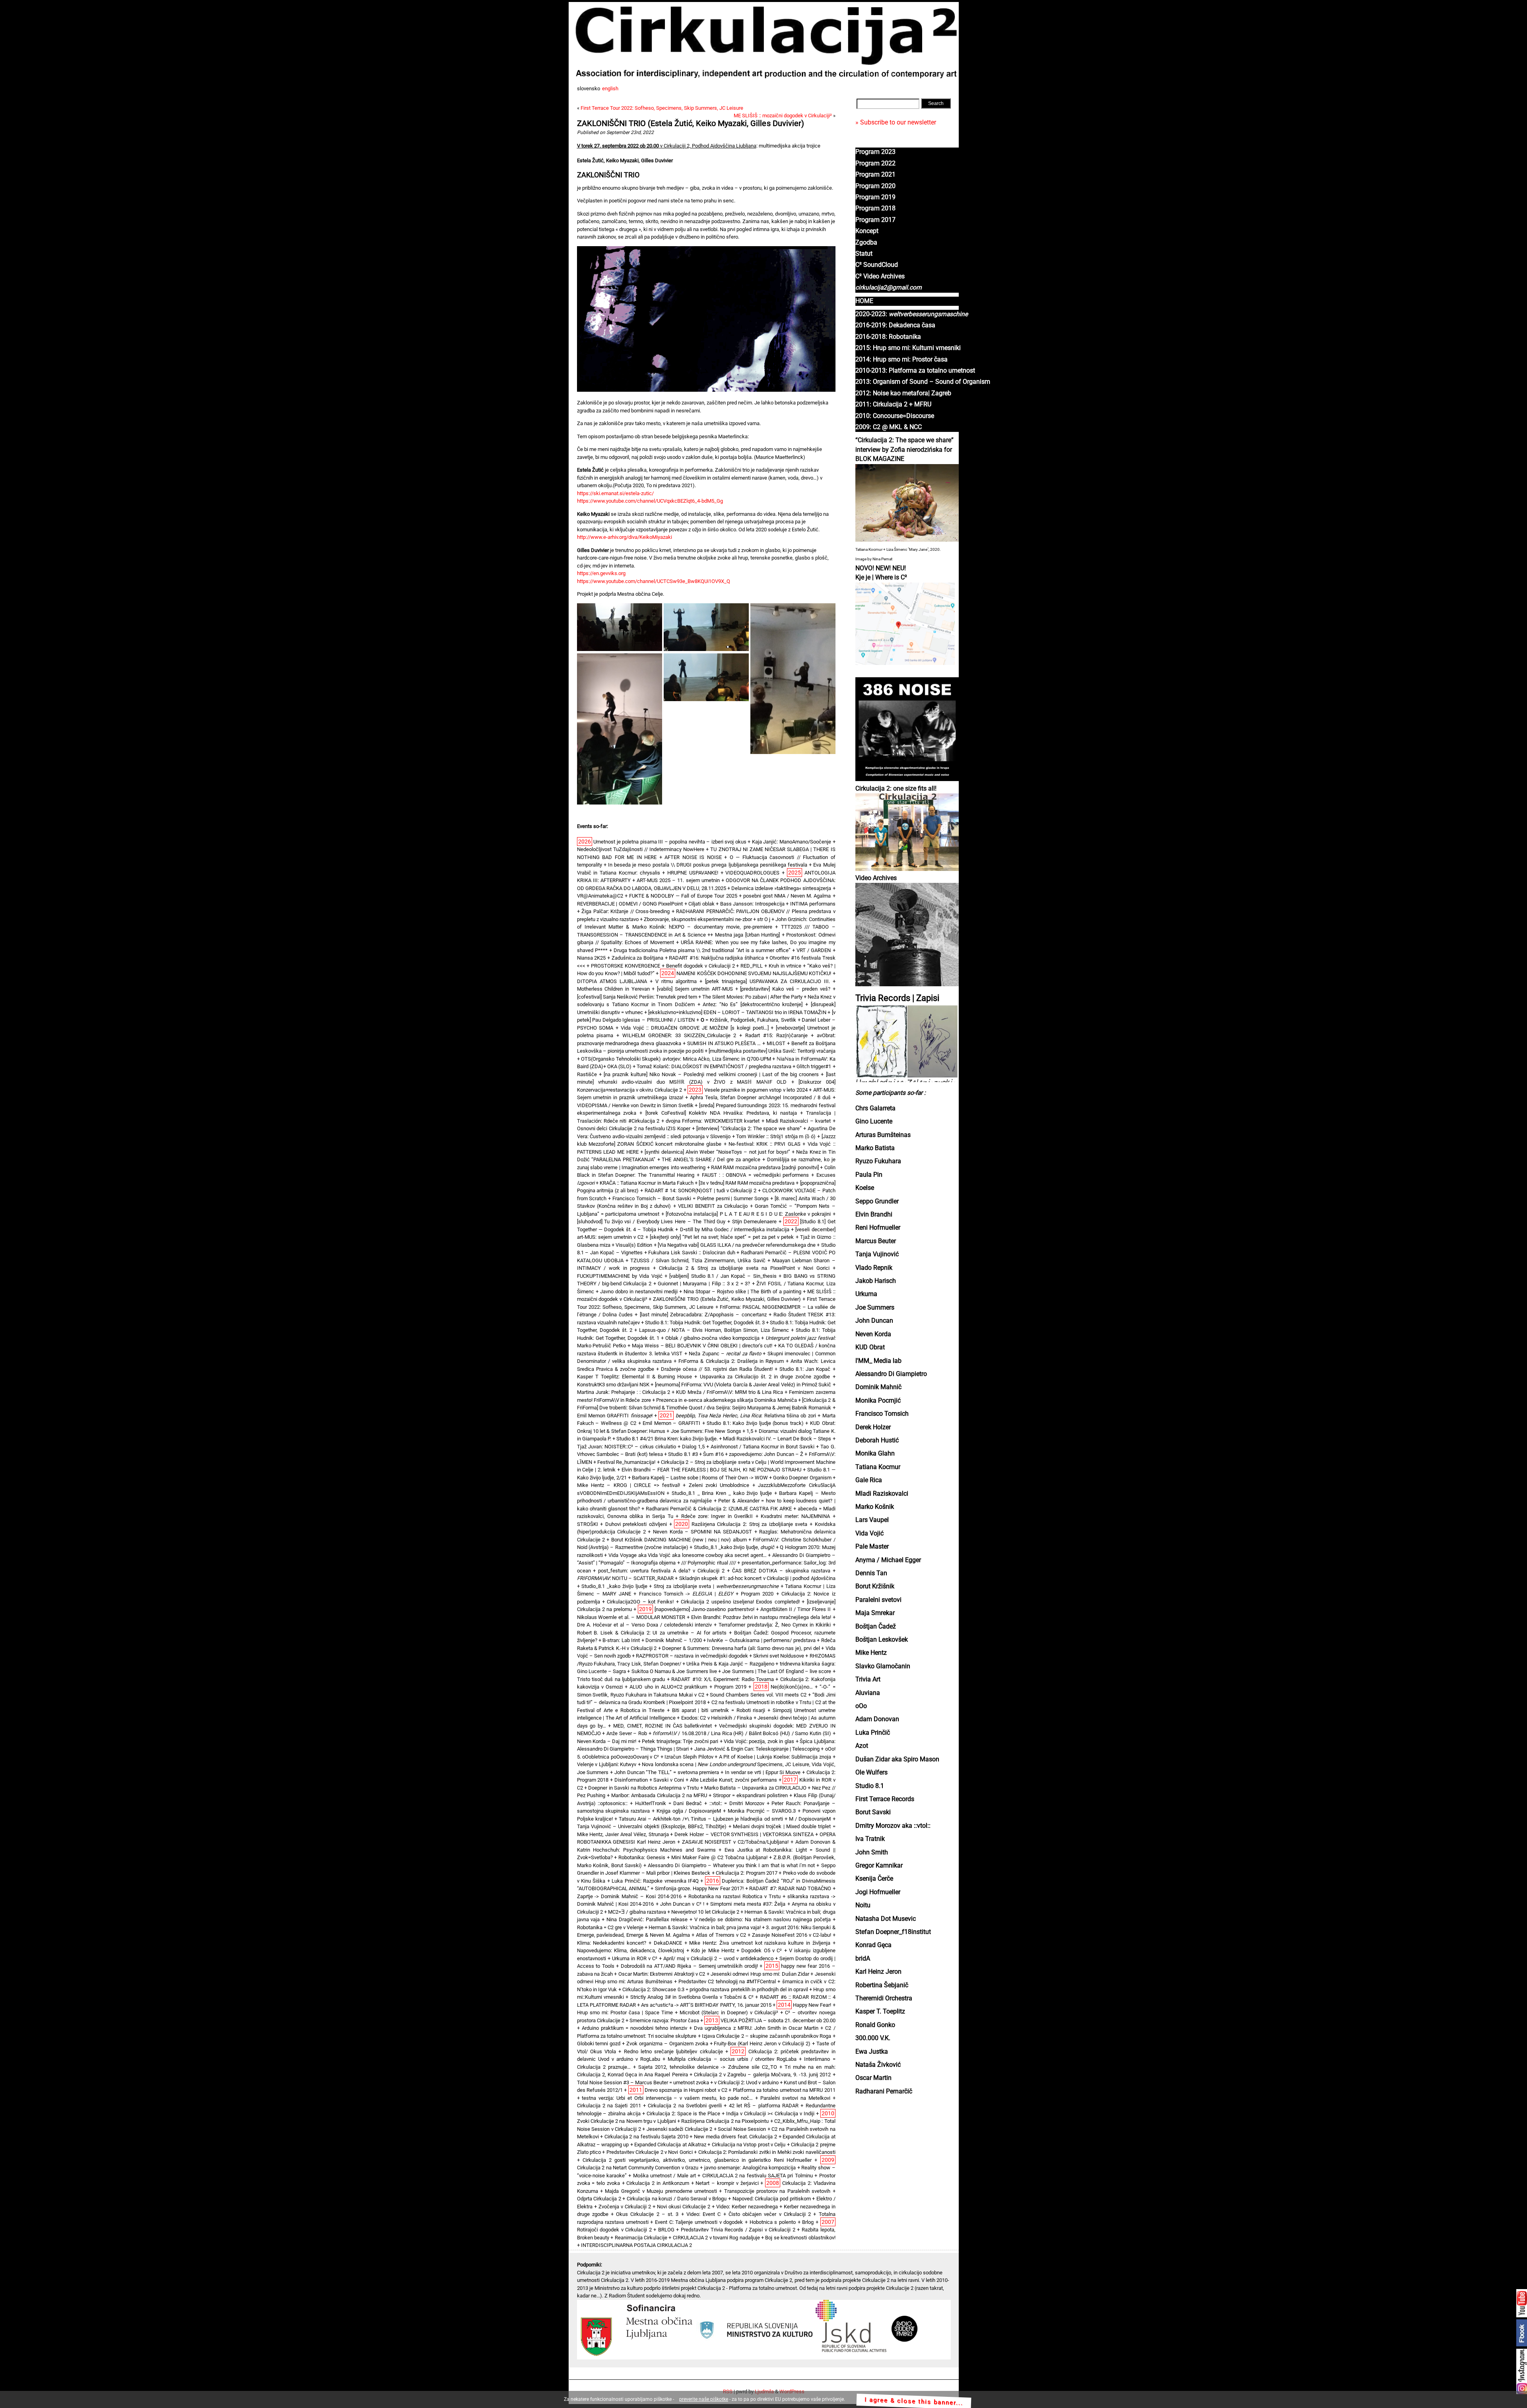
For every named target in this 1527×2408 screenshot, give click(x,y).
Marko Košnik (875, 1507)
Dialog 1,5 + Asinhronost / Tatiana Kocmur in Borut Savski (748, 1447)
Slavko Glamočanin (883, 1666)
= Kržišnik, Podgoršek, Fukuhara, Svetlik (748, 1020)
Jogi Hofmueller (878, 1892)
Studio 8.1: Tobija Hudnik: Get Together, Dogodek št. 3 (705, 1323)
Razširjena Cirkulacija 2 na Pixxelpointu (725, 2121)
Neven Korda (873, 1334)
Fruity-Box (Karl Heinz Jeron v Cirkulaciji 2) (762, 2044)
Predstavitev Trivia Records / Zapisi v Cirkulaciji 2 (738, 2230)
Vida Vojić (869, 1533)
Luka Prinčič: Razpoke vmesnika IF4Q (655, 1881)
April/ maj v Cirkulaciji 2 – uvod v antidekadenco (718, 1958)
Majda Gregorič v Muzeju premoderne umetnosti (661, 2191)
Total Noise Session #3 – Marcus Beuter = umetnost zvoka (643, 2082)
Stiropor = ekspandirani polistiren (750, 1795)
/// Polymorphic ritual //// (709, 1563)
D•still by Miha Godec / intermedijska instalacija (735, 1229)
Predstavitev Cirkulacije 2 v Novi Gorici (650, 2152)
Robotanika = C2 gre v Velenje (610, 1927)
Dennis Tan (871, 1573)
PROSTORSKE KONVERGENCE (626, 966)
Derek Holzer (873, 1427)
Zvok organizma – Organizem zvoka (667, 2044)
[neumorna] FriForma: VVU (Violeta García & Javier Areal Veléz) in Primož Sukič (743, 1385)
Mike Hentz (871, 1653)
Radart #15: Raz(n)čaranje (776, 1035)
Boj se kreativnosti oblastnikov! (800, 2238)
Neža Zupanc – (725, 1354)
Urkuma (866, 1294)
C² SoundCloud (877, 265)
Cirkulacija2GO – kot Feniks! (640, 1602)
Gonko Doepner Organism (802, 1478)
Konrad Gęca (873, 1945)
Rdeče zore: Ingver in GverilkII (717, 1516)
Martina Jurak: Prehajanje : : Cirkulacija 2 (624, 1392)
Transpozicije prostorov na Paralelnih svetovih (777, 2191)
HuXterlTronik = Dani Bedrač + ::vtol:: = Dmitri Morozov (700, 1803)
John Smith (872, 1852)
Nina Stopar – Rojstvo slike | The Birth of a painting (742, 1291)
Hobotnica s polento (773, 2222)
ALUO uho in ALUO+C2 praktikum (668, 1687)
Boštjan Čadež (876, 1627)
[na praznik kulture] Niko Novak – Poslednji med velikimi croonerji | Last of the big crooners (711, 1074)
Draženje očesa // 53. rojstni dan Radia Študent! (717, 1369)
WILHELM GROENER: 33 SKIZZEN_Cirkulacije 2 (679, 1035)
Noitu (863, 1905)
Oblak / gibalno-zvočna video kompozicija (712, 1338)
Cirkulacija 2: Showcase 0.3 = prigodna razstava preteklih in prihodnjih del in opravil (715, 1989)
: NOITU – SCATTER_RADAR (625, 1578)
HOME (864, 301)
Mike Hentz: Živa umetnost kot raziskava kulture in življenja (760, 1943)
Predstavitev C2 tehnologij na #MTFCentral (727, 1981)
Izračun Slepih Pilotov (689, 1757)
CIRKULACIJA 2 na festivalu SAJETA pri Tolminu (758, 2176)
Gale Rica (869, 1480)
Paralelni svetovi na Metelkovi (795, 2098)
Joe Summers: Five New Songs (706, 1431)
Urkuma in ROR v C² (635, 1958)
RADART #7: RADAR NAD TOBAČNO (790, 1888)
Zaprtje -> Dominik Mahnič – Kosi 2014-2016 (629, 1896)
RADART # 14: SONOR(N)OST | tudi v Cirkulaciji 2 (701, 1190)
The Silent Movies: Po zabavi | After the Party (752, 997)
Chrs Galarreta (875, 1108)
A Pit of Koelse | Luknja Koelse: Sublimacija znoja (775, 1757)
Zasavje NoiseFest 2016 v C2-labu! (792, 1935)
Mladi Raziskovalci (882, 1494)
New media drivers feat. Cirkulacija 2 (735, 2137)
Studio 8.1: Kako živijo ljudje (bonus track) (755, 1423)
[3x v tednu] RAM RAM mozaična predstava (747, 1183)
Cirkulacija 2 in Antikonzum (658, 2183)
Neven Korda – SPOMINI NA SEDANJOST (702, 1532)
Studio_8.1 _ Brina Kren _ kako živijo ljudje (722, 1493)
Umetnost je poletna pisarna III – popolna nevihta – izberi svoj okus (670, 842)
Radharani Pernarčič (884, 2091)
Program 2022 (875, 163)
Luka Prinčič (873, 1733)
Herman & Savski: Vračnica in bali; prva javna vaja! (705, 1927)
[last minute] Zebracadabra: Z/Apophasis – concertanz (703, 1315)
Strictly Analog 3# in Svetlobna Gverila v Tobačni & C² (692, 1997)
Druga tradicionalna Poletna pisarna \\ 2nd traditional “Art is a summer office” (702, 950)
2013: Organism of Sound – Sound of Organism (923, 382)
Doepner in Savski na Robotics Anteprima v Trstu (643, 1788)
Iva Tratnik (870, 1839)
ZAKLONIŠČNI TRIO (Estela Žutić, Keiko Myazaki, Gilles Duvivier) (691, 123)
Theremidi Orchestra (884, 1998)
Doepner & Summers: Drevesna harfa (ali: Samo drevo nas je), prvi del (741, 1648)
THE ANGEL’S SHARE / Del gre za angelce (711, 1159)
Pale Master (872, 1547)
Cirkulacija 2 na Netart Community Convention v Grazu (638, 2168)
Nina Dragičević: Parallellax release (647, 1919)
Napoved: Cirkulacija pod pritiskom (772, 2199)
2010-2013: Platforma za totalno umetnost (915, 371)
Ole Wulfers (871, 1772)
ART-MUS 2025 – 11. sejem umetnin (678, 880)
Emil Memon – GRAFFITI (671, 1423)
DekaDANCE (668, 1943)
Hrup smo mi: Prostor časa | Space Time (625, 2012)
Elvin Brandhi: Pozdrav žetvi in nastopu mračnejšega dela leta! (761, 1617)
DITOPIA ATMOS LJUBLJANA (612, 981)
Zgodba (866, 243)
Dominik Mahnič (878, 1387)
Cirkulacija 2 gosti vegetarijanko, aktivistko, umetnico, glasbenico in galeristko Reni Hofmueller (697, 2160)
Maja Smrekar (875, 1613)
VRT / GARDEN (814, 950)
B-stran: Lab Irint (621, 1640)
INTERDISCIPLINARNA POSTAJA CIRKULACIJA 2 (636, 2245)
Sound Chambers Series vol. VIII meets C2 (758, 1695)
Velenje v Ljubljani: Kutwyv (607, 1764)
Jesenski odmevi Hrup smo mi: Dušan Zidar (760, 1974)
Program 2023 (875, 152)
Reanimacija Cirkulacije (641, 2238)
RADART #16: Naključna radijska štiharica (716, 958)
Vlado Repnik (874, 1268)
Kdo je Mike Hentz (713, 1950)
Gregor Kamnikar (879, 1866)
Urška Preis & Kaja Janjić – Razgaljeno (730, 1664)
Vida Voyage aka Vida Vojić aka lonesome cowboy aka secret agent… (688, 1555)
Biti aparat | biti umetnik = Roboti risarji (719, 1710)
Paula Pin (869, 1175)
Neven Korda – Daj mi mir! (607, 1741)
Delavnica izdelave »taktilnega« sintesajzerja (781, 888)
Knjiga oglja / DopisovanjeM (689, 1811)
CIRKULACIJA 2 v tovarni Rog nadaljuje (716, 2238)
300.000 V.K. (873, 2038)
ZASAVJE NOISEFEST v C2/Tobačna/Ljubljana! (735, 1842)
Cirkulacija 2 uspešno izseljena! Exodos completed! (740, 1602)
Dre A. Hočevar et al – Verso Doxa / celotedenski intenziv (645, 1625)
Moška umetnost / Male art (664, 2176)
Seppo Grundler (877, 1201)
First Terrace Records (885, 1799)
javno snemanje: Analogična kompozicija (750, 2168)
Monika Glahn (875, 1454)
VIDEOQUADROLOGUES (752, 873)
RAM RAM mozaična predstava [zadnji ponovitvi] (765, 1167)
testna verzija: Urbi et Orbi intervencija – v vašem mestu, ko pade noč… (667, 2098)
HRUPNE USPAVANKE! (693, 873)
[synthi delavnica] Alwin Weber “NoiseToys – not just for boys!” (717, 1152)
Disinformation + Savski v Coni (649, 1780)
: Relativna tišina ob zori (746, 1416)
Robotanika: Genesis (642, 1857)
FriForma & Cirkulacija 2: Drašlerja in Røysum (731, 1361)
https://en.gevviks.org (601, 573)
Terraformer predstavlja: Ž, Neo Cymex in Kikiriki (774, 1625)
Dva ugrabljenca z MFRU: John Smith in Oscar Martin (756, 2028)
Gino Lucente (874, 1121)
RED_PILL (752, 966)
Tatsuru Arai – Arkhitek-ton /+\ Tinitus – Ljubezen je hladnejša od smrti (701, 1819)
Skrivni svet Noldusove (779, 1656)
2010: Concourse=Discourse (895, 416)
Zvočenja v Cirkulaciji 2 (625, 2207)
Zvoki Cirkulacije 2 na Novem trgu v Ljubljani (627, 2121)
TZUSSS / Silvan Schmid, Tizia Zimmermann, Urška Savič (698, 1260)
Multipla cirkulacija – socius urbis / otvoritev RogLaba (732, 2059)
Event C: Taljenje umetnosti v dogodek (699, 2222)
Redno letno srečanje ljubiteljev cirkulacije (673, 2051)
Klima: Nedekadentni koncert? (612, 1943)
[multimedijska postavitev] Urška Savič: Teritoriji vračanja (772, 1051)
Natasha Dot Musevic (886, 1919)
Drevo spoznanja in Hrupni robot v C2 (686, 2090)
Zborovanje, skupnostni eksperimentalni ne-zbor (698, 919)
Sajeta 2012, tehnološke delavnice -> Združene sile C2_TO (708, 2067)
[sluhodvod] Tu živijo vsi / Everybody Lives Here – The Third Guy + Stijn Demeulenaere (677, 1221)
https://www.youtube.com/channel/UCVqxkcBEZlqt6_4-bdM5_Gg (650, 501)
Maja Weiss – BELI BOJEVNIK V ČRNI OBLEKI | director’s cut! (702, 1346)
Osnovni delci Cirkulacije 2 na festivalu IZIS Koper (634, 1128)
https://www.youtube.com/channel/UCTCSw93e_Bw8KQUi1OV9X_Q (654, 581)
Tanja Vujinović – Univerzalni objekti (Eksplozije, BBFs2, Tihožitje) (652, 1826)
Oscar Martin (873, 2078)
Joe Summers (875, 1308)
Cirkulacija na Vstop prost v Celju (749, 2145)
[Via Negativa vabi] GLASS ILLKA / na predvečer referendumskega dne (737, 1245)
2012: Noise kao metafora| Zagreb (903, 393)
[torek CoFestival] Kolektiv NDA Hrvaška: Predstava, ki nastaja (721, 1113)
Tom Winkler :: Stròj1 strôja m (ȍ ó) (776, 1136)
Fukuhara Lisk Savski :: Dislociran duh (692, 1253)
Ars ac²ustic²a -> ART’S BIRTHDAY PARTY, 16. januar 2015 (706, 2005)
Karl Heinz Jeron (878, 1972)
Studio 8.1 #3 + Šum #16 (696, 1454)
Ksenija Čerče (874, 1879)
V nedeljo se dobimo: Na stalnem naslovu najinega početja (763, 1919)
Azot (862, 1746)
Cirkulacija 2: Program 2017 (747, 1873)
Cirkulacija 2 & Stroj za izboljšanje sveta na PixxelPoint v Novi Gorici (744, 1268)
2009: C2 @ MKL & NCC (889, 427)
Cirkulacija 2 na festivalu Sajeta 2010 (646, 2137)
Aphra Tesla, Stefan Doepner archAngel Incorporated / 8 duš (760, 1097)
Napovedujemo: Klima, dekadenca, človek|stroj (631, 1950)
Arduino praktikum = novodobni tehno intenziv (635, 2028)
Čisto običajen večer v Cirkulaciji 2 (770, 2214)
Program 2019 (875, 197)
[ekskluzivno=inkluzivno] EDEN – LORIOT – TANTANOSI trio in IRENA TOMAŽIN (737, 1012)
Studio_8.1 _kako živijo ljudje (614, 1586)
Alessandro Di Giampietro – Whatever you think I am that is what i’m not (731, 1865)
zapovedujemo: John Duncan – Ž (766, 1454)
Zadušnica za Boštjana (637, 958)
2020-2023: (912, 314)
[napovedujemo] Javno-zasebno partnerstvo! (704, 1609)
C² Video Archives (880, 276)
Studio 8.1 (870, 1786)
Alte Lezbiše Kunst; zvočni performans (733, 1780)
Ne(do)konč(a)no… (792, 1687)
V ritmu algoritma (676, 981)
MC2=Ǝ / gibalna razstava (637, 1912)
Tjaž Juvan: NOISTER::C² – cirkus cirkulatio (627, 1447)
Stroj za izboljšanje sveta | (716, 1586)
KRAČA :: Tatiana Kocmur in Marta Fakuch (647, 1183)
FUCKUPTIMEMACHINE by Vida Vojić (620, 1276)
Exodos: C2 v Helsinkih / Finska (717, 1718)
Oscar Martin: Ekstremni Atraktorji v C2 (662, 1974)
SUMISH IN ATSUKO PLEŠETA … (724, 1043)
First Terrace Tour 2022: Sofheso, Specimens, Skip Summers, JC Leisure (662, 108)
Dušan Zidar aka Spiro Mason (897, 1759)
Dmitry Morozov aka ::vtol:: (893, 1826)
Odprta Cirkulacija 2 (599, 2199)
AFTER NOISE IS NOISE (693, 857)
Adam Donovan (877, 1719)
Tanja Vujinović (877, 1254)
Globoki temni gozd (599, 2044)
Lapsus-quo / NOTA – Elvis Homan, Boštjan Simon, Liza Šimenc (714, 1330)
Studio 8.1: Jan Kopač (805, 1369)
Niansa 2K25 (592, 958)
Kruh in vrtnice (785, 966)
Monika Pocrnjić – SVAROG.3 (762, 1811)
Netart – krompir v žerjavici (727, 2183)
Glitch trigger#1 (814, 1066)
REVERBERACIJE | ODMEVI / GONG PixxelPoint (630, 904)
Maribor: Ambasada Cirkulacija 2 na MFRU (659, 1795)
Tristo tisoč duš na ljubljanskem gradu (621, 1679)
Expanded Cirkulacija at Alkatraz (670, 2145)
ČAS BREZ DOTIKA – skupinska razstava (781, 1571)
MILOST (776, 1043)
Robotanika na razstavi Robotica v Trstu (734, 1896)
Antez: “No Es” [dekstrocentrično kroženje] (753, 1004)
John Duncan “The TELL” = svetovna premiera (667, 1772)
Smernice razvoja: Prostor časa (664, 2020)
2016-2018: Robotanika (888, 337)
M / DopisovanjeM (810, 1819)
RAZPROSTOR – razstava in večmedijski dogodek (692, 1656)
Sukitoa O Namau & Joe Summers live (674, 1671)
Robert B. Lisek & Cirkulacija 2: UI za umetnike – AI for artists (652, 1633)
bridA (863, 1959)
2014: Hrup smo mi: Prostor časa (901, 360)
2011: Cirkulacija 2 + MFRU (893, 404)
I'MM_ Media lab (878, 1361)
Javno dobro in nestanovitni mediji (639, 1291)
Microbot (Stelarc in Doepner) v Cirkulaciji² (729, 2012)
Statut (864, 254)
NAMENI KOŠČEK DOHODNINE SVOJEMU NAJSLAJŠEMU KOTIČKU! (754, 973)
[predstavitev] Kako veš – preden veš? (785, 989)
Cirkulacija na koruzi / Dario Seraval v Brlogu (677, 2199)
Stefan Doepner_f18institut (893, 1932)
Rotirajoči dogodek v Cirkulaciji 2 (614, 2230)
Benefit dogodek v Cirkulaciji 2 (700, 966)
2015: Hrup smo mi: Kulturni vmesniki (908, 348)
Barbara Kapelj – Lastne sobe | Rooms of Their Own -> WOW (700, 1478)
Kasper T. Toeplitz (880, 2012)
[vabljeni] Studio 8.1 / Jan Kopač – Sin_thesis (723, 1276)
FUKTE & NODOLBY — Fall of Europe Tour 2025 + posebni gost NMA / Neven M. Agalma (730, 896)
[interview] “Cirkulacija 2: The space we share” (749, 1128)
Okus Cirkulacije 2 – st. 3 (647, 2214)
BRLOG (666, 2230)
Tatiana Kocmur (878, 1467)
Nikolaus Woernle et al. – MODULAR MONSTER (631, 1617)
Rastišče (587, 1074)
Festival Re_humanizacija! (626, 1462)
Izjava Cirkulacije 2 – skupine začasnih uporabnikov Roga (766, 2036)
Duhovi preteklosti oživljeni (636, 1524)
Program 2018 (875, 208)
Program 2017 (875, 220)
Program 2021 (875, 175)
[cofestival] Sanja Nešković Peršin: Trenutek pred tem (637, 997)
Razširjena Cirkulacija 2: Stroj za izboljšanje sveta (750, 1524)
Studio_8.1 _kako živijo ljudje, (734, 1547)
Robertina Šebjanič (882, 1985)
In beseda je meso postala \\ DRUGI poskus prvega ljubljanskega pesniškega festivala (708, 865)
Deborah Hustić (877, 1440)
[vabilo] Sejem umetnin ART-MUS (695, 989)
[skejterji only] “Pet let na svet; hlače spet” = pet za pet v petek (722, 1237)
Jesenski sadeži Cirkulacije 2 (680, 2129)
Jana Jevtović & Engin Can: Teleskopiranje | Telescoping (757, 1749)
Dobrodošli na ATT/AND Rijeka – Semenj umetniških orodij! (689, 1966)
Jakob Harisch (876, 1281)
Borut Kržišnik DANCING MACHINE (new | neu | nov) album (679, 1540)
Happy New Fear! (812, 2005)
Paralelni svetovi (878, 1600)
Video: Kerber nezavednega (747, 2207)
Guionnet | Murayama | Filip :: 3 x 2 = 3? (704, 1284)
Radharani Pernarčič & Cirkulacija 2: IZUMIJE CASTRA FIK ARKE (719, 1509)
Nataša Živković (878, 2065)
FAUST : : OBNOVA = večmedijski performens (756, 1175)
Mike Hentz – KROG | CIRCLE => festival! (629, 1485)
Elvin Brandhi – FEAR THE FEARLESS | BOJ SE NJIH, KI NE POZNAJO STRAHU (711, 1470)
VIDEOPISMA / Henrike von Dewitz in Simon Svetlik (635, 1105)
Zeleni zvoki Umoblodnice (719, 1485)
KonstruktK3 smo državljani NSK (613, 1385)
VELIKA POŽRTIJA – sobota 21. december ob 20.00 (778, 2020)
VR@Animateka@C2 (600, 896)
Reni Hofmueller (878, 1228)
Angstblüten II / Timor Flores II (796, 1609)
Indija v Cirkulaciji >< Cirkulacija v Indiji (770, 2114)
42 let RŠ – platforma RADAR (764, 2106)
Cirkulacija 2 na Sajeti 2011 (609, 2106)
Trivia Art (868, 1679)
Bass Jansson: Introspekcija (752, 904)
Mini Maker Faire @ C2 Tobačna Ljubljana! (719, 1857)
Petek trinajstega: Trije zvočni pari (680, 1741)
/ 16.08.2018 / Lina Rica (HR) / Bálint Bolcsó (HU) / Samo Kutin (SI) (742, 1733)
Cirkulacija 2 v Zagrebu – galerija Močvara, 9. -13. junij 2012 (763, 2075)
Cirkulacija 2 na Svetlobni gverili (685, 2106)
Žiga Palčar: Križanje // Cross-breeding (626, 911)
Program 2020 (875, 186)
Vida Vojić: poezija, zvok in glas (759, 1741)
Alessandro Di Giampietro (891, 1374)
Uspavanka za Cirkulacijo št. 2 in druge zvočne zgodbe (765, 1377)
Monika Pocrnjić (878, 1401)
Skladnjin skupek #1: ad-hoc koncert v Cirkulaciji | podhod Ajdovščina (757, 1578)
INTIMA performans (813, 904)
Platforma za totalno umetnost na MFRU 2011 (784, 2090)
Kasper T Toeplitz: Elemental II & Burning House (635, 1377)
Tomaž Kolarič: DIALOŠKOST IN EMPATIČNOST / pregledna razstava (714, 1066)
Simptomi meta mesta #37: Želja (748, 1904)
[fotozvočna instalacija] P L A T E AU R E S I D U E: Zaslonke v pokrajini (748, 1214)
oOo (861, 1706)
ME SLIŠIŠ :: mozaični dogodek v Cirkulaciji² (783, 116)
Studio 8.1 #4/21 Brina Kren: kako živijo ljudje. (667, 1439)
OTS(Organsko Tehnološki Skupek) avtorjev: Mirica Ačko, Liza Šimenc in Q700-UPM (676, 1059)
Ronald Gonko (875, 2025)
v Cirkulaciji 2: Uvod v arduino (746, 2082)
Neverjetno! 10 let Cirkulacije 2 (705, 1912)
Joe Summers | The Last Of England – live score (777, 1671)
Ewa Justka (872, 2052)
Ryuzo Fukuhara (878, 1161)
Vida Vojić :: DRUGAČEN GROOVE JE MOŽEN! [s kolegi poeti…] (695, 1028)
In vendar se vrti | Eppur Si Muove (763, 1772)
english (610, 88)
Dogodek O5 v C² (762, 1950)
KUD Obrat (870, 1347)
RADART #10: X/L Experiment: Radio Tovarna (723, 1679)
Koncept (867, 231)
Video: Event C (703, 2214)
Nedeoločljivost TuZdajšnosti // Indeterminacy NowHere (641, 849)
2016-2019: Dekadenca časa (895, 325)
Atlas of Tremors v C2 (721, 1935)
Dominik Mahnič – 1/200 (673, 1640)
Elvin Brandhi (874, 1215)
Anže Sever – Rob (627, 1733)
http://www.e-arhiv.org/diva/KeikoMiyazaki (625, 537)
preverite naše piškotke (704, 2399)
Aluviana (868, 1693)
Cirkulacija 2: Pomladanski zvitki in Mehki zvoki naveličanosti (767, 2152)
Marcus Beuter (876, 1241)
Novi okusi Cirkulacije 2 (684, 2207)
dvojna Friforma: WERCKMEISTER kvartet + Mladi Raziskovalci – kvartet (748, 1121)
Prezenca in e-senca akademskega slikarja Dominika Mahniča (727, 1400)
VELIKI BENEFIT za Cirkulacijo (713, 1206)
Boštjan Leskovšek (882, 1640)
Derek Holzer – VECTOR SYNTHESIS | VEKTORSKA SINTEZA (744, 1834)
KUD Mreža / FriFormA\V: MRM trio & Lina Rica (730, 1392)
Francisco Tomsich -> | (686, 1594)
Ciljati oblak (701, 904)
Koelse (865, 1188)
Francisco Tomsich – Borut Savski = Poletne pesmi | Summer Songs (691, 1198)
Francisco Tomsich (882, 1414)
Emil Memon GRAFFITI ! (615, 1416)
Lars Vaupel (872, 1520)
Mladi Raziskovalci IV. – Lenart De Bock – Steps (777, 1439)
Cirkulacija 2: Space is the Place (683, 2114)
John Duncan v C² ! (682, 1904)
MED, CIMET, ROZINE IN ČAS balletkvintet (662, 1726)
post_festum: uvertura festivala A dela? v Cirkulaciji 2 (661, 1571)
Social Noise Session (742, 2129)
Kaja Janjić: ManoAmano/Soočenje (792, 842)
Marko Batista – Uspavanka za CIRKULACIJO (755, 1788)
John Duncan (874, 1321)
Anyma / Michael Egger (888, 1560)
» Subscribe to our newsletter (896, 122)
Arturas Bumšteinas (883, 1135)
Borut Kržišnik (875, 1586)
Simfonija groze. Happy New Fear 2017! (699, 1888)
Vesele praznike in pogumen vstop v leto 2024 (756, 1090)
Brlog (808, 2222)
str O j (764, 919)
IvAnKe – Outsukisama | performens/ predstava (761, 1640)
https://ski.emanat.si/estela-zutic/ (615, 493)
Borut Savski (873, 1812)
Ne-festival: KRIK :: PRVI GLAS (764, 1144)
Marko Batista (875, 1148)
